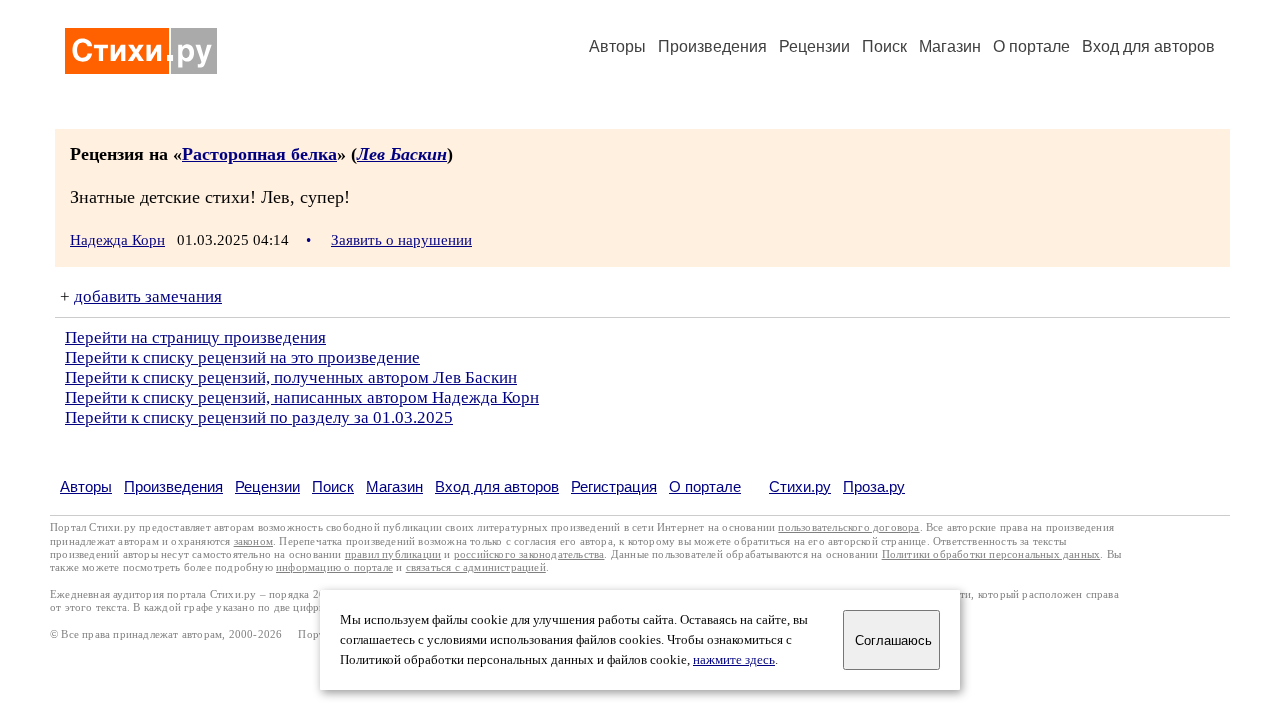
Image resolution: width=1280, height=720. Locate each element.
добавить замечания (148, 296)
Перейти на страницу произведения (195, 337)
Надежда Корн (117, 240)
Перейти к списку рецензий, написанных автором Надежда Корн (302, 397)
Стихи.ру (800, 486)
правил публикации (393, 554)
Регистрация (614, 486)
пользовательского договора (848, 527)
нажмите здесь (734, 660)
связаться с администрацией (476, 567)
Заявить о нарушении (401, 240)
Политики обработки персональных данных (991, 554)
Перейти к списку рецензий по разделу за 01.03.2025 (259, 417)
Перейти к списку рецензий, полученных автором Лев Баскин (291, 377)
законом (253, 541)
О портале (705, 486)
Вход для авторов (1148, 46)
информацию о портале (334, 567)
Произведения (712, 46)
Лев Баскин (402, 154)
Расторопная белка (259, 154)
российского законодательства (529, 554)
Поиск (884, 46)
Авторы (617, 46)
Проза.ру (874, 486)
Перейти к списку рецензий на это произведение (242, 357)
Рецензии (814, 46)
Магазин (950, 46)
